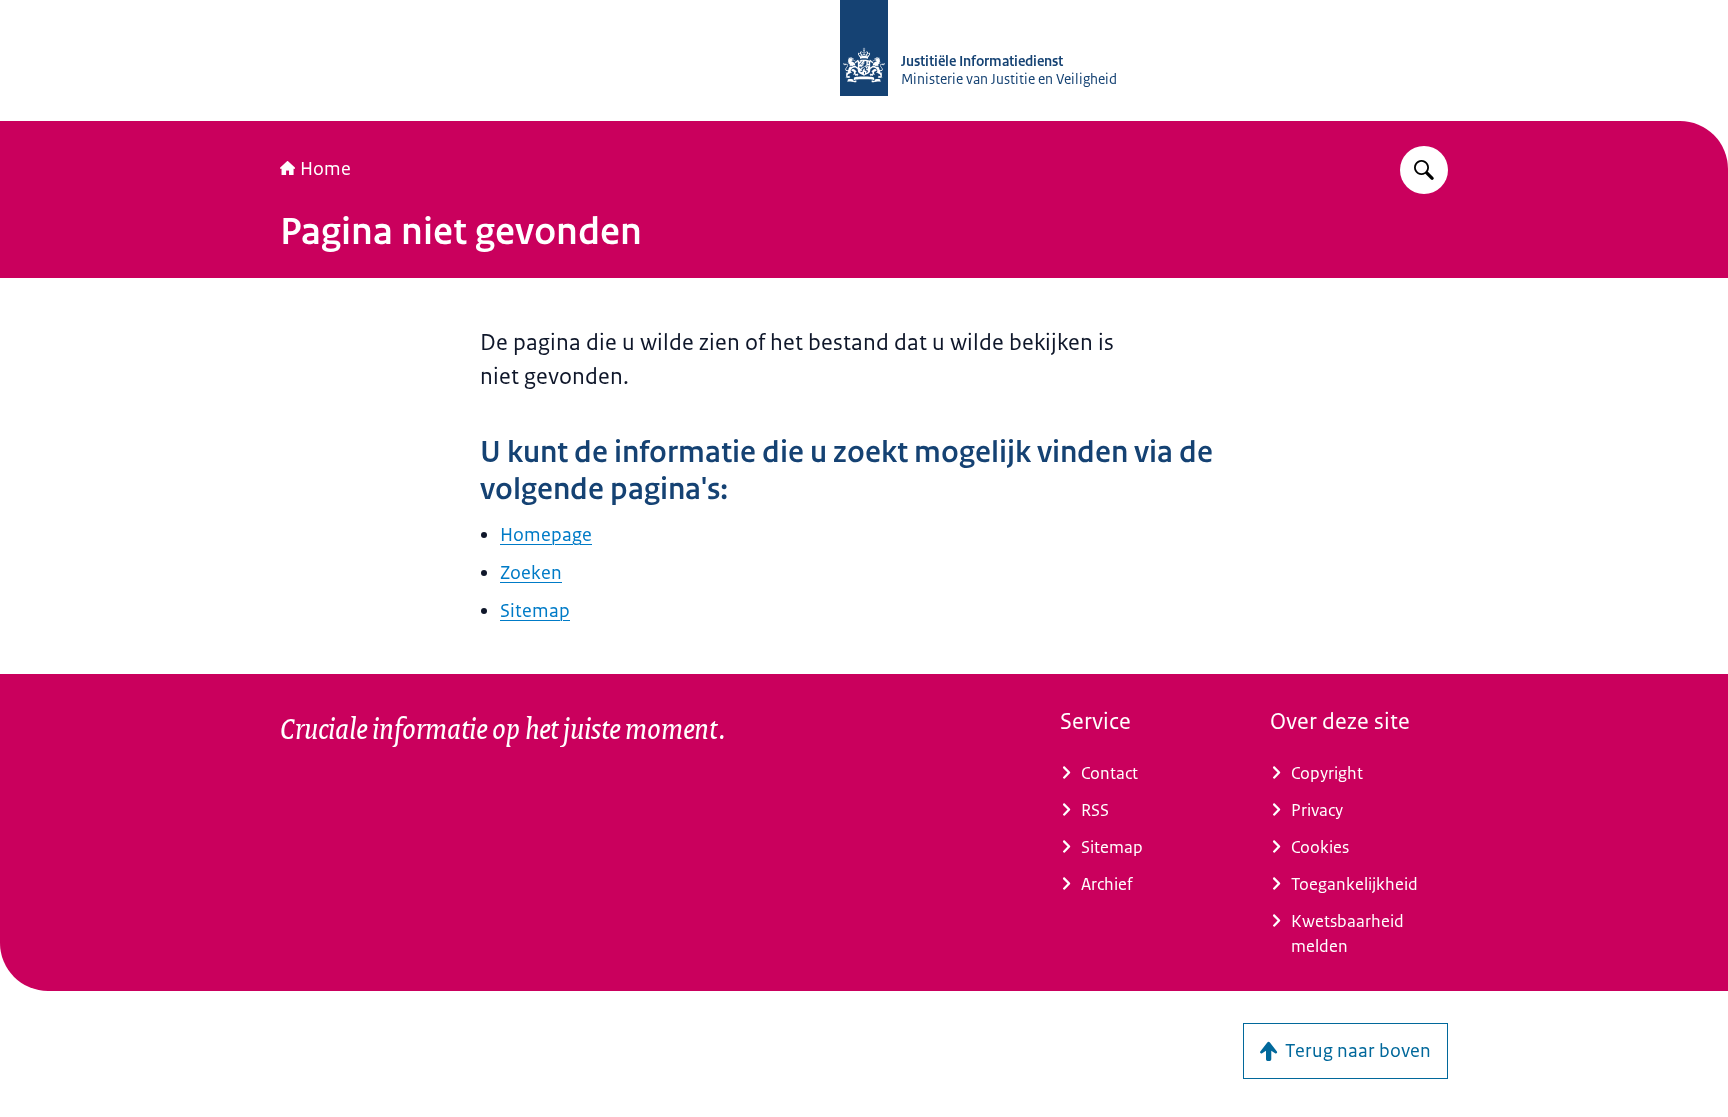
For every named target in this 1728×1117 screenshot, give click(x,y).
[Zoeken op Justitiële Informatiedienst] (1424, 170)
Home (325, 169)
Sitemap (535, 611)
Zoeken (531, 573)
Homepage (546, 535)
